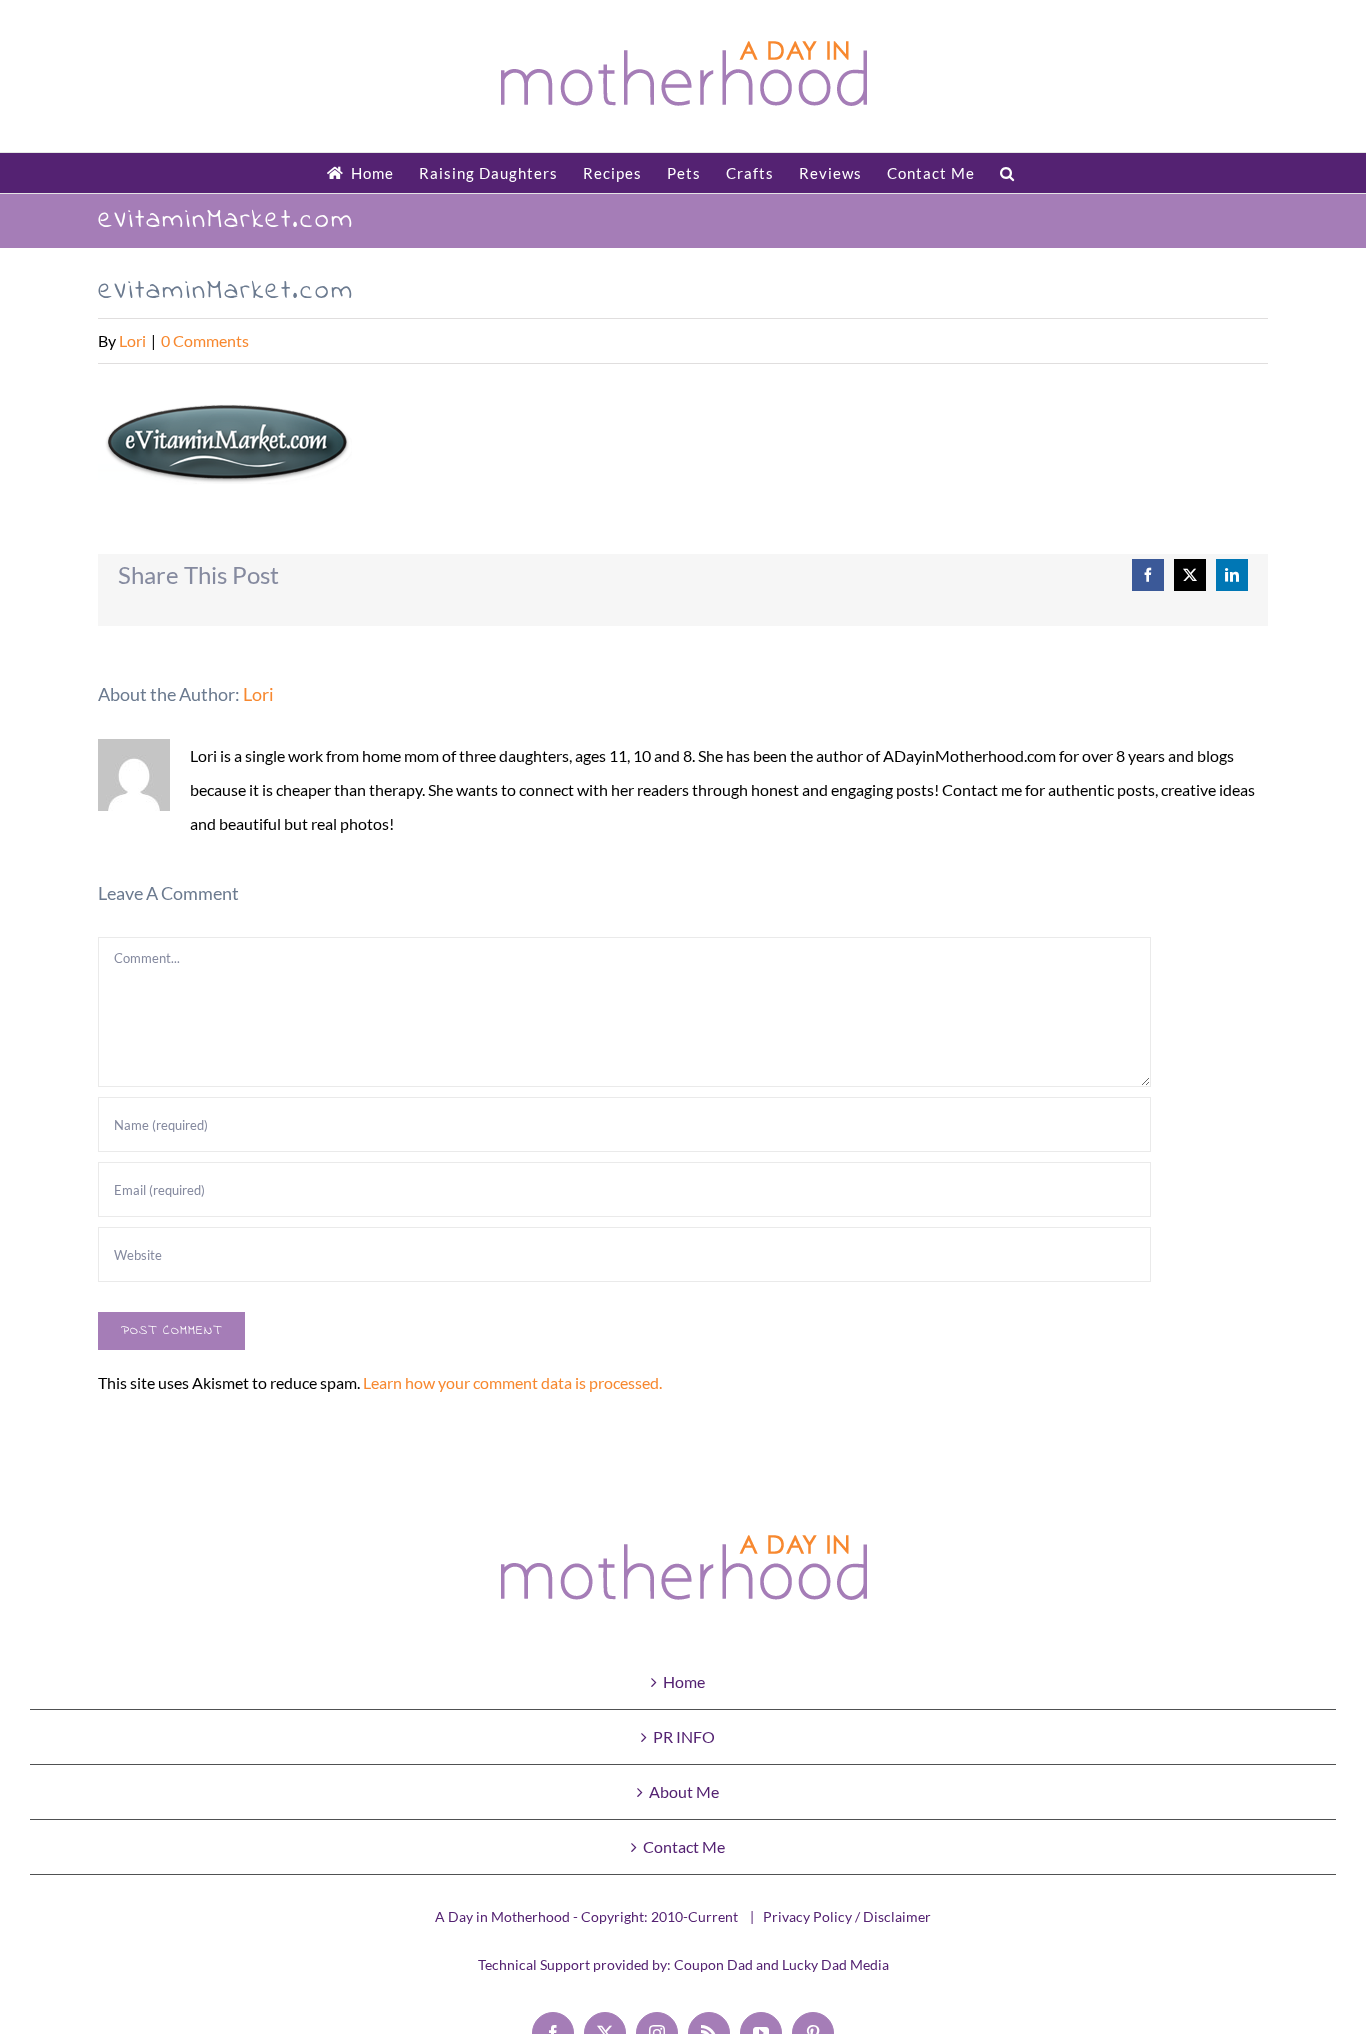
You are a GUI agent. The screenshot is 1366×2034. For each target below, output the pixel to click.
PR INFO (684, 1736)
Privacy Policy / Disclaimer (847, 1916)
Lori (132, 340)
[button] (1007, 173)
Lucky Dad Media (835, 1964)
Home (684, 1681)
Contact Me (684, 1846)
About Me (684, 1791)
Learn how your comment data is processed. (512, 1382)
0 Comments (205, 340)
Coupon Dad (713, 1964)
